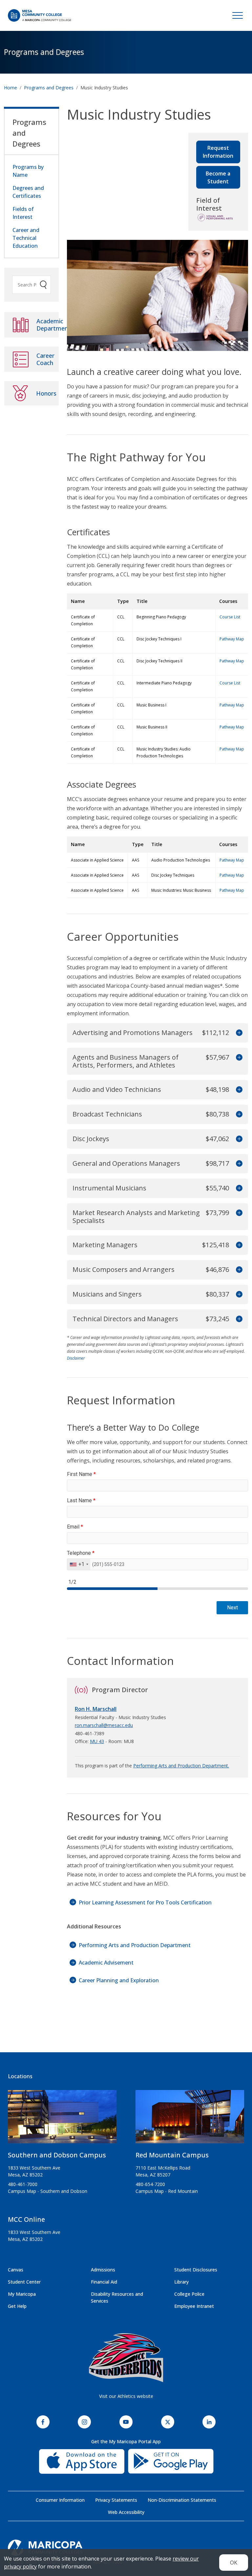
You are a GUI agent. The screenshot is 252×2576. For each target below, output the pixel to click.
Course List (230, 617)
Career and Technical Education (26, 238)
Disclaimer (76, 1358)
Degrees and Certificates (28, 192)
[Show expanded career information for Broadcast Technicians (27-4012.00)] (238, 1114)
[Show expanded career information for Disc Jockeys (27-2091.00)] (238, 1139)
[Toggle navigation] (238, 15)
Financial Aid (104, 2282)
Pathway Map (232, 639)
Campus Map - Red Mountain (167, 2191)
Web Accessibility (126, 2512)
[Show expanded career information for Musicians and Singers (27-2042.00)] (238, 1294)
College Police (189, 2294)
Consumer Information (60, 2500)
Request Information (218, 152)
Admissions (103, 2270)
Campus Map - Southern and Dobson (48, 2191)
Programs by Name (28, 171)
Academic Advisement (106, 1963)
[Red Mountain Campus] (190, 2119)
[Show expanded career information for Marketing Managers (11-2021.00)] (238, 1245)
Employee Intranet (194, 2306)
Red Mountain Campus (172, 2155)
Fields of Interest (23, 213)
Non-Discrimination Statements (182, 2500)
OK (234, 2563)
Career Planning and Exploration (119, 1980)
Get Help (17, 2306)
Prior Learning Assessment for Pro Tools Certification (145, 1902)
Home (10, 88)
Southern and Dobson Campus (57, 2155)
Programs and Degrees (44, 52)
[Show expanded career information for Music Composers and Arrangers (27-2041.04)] (238, 1270)
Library (181, 2282)
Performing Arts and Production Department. (181, 1766)
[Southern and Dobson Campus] (62, 2119)
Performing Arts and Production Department (135, 1945)
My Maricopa (22, 2294)
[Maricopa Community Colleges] (126, 2548)
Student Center (24, 2282)
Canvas (16, 2270)
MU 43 (97, 1741)
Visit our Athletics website (126, 2396)
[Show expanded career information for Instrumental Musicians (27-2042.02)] (238, 1188)
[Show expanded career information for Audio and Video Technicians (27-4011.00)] (238, 1090)
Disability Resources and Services (117, 2297)
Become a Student (218, 177)
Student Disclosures (196, 2270)
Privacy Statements (116, 2500)
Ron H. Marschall (96, 1709)
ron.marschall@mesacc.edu (104, 1725)
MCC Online (26, 2219)
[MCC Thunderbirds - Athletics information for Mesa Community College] (126, 2358)
